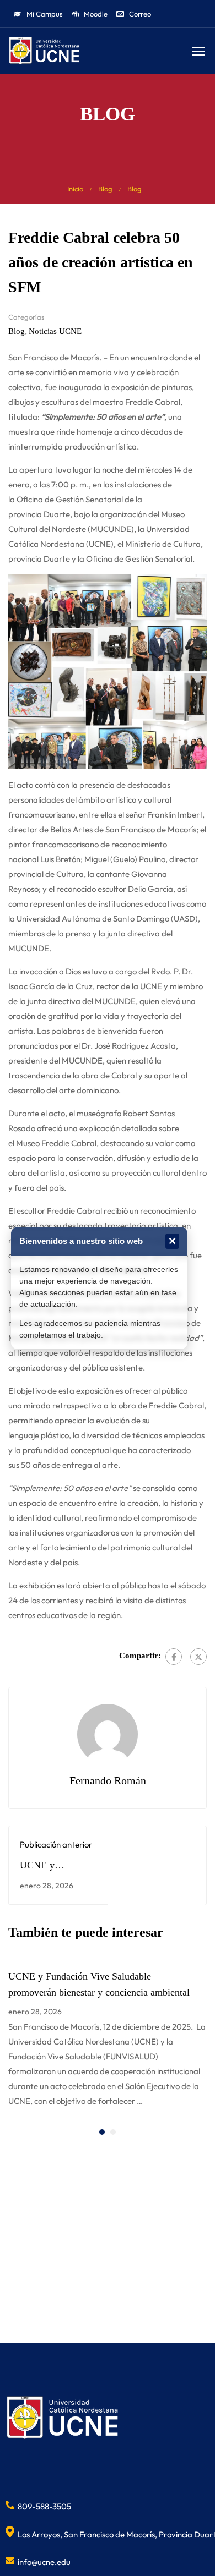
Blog (105, 189)
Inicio (75, 189)
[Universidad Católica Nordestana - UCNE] (44, 51)
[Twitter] (198, 1657)
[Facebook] (174, 1657)
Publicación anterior (56, 1845)
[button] (102, 2132)
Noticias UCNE (55, 331)
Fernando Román (108, 1780)
